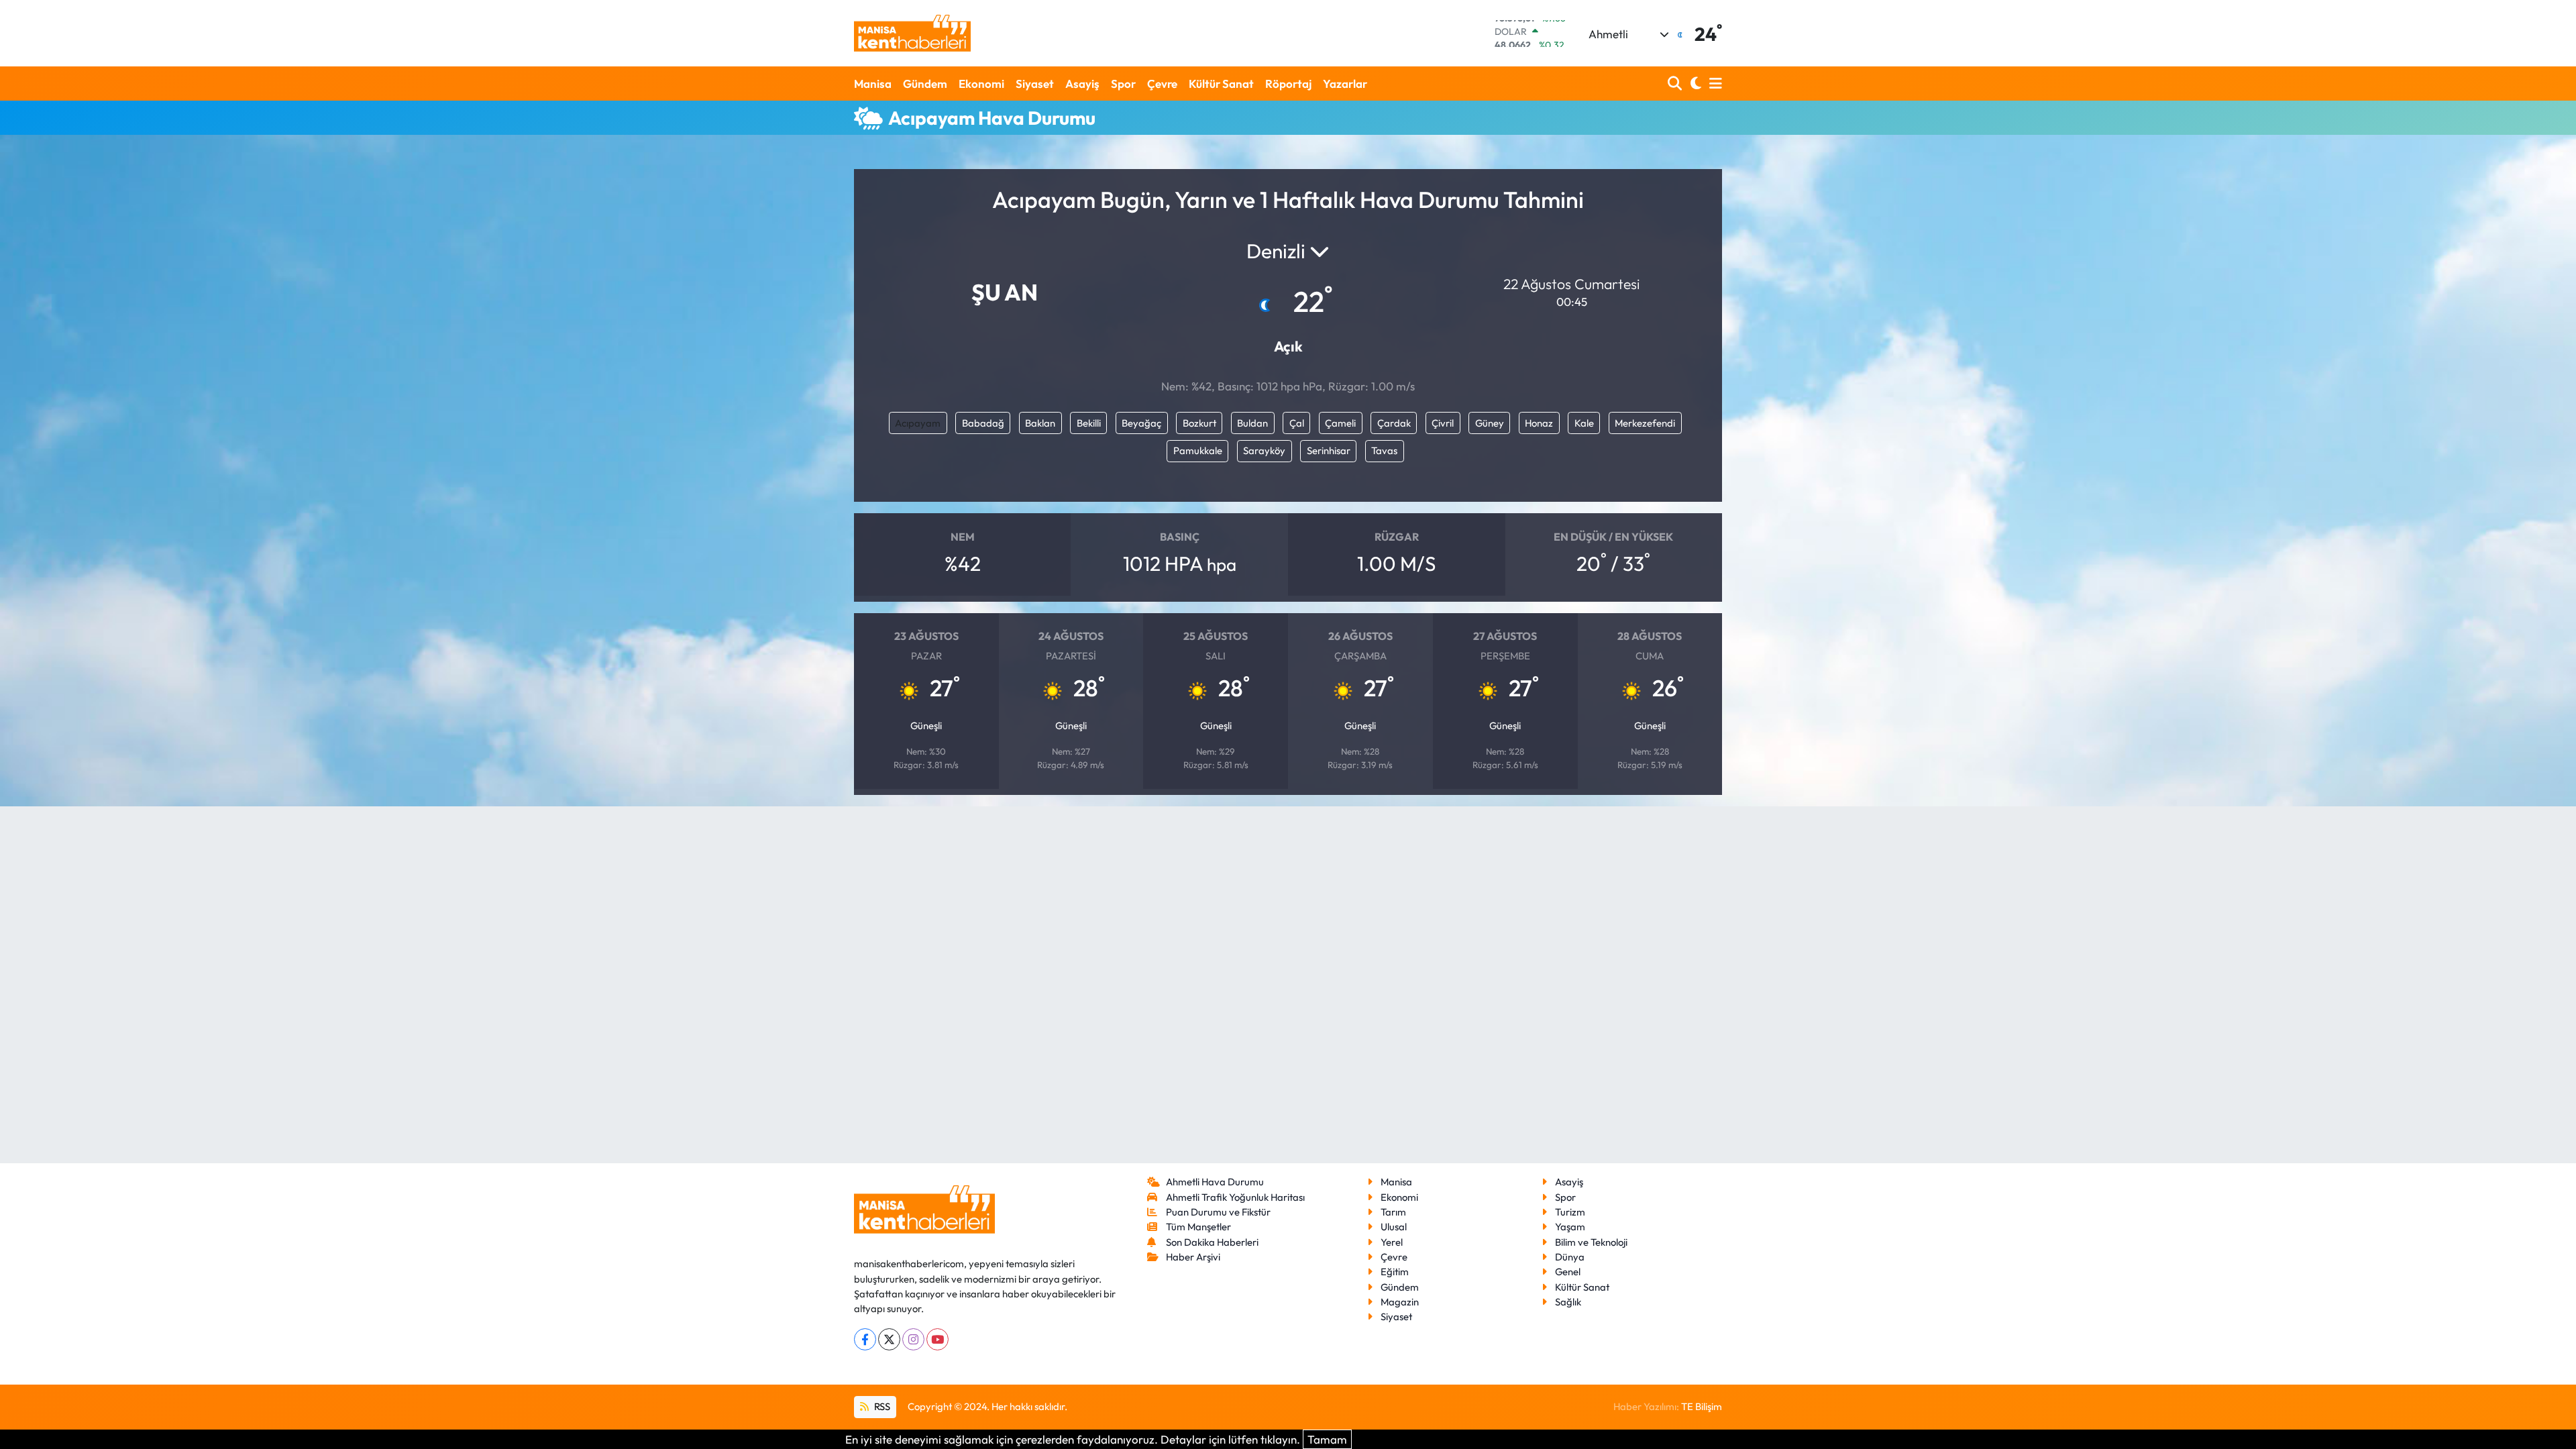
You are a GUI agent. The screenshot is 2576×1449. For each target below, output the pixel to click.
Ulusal (1394, 1227)
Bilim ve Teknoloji (1591, 1242)
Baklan (1040, 423)
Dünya (1570, 1257)
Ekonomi (981, 84)
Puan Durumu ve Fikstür (1218, 1212)
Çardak (1394, 423)
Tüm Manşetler (1198, 1227)
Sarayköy (1264, 450)
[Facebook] (865, 1339)
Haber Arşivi (1193, 1257)
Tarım (1393, 1212)
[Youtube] (937, 1339)
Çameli (1340, 423)
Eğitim (1395, 1272)
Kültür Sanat (1221, 84)
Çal (1297, 423)
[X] (889, 1339)
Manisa (873, 84)
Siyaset (1035, 84)
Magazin (1400, 1302)
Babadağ (983, 423)
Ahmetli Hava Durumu (1215, 1182)
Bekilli (1089, 423)
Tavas (1384, 450)
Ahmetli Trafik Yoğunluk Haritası (1235, 1197)
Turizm (1570, 1212)
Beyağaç (1141, 423)
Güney (1490, 423)
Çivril (1443, 423)
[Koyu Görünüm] (1694, 84)
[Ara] (1676, 84)
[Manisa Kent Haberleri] (912, 33)
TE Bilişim (1702, 1406)
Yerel (1392, 1242)
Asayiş (1082, 84)
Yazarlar (1345, 84)
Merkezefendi (1645, 423)
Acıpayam (918, 423)
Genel (1568, 1272)
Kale (1584, 423)
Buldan (1252, 423)
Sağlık (1568, 1302)
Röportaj (1288, 84)
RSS (881, 1406)
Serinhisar (1329, 450)
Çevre (1162, 84)
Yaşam (1570, 1227)
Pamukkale (1198, 450)
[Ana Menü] (1713, 84)
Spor (1123, 84)
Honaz (1539, 423)
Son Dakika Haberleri (1212, 1242)
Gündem (925, 84)
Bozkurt (1199, 423)
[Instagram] (913, 1339)
